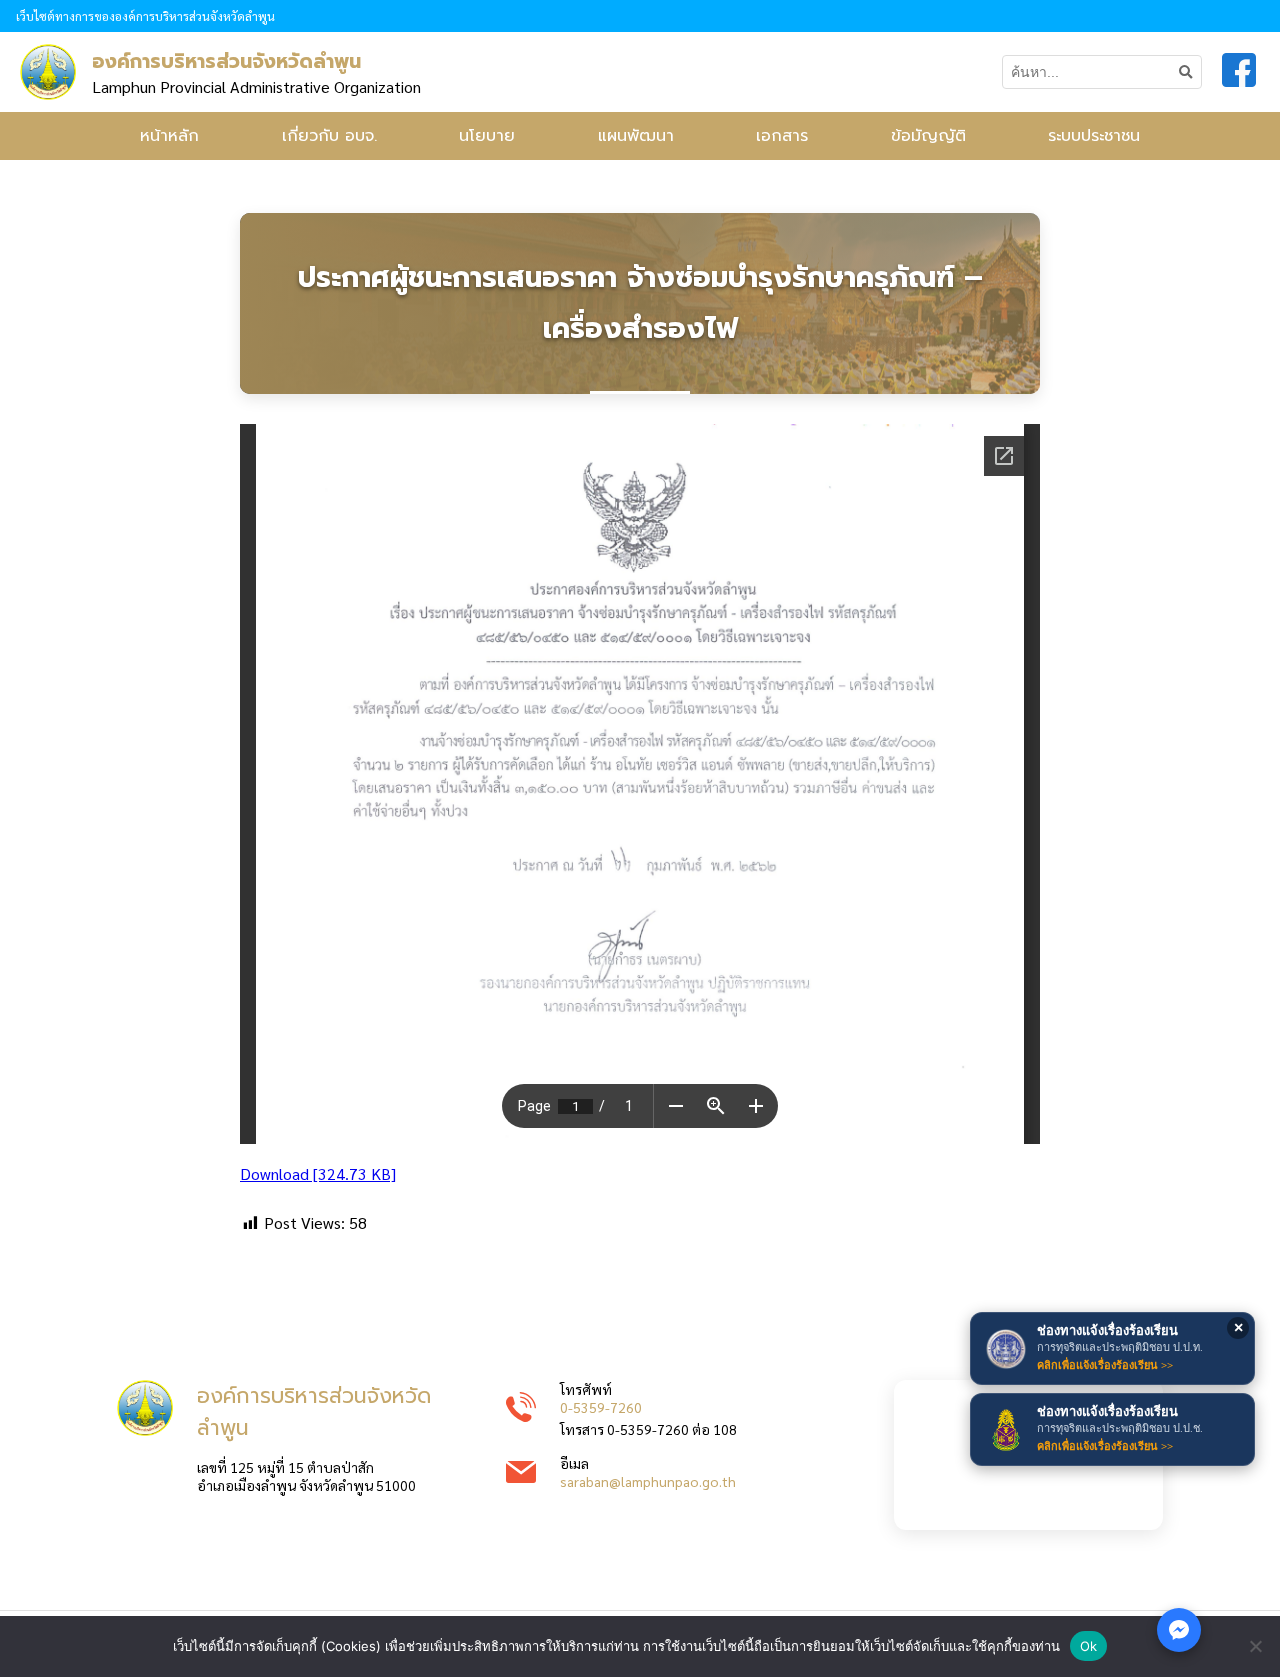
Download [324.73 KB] (318, 1173)
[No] (1255, 1646)
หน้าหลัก (169, 136)
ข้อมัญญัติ (928, 136)
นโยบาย (487, 136)
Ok (1089, 1646)
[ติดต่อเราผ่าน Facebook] (1179, 1630)
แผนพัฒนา (636, 136)
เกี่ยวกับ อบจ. (329, 136)
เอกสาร (782, 136)
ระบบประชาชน (1094, 136)
